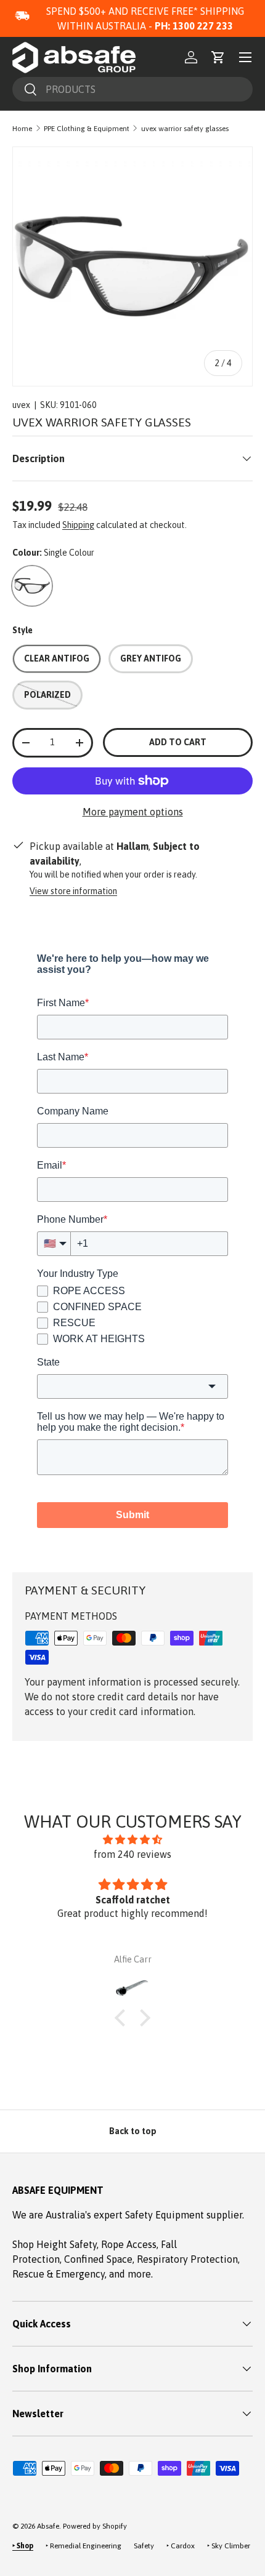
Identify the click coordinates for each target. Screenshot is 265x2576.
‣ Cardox (181, 2546)
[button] (218, 57)
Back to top (133, 2131)
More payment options (133, 812)
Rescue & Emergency (59, 2274)
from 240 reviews (132, 1854)
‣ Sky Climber (229, 2546)
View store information (73, 891)
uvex (21, 405)
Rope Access (129, 2244)
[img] (132, 1839)
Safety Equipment (166, 2215)
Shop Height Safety (55, 2244)
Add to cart (178, 742)
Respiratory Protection (187, 2259)
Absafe (48, 2526)
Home (22, 129)
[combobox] (132, 89)
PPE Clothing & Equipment (87, 129)
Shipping (78, 525)
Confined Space (98, 2259)
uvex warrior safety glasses (185, 129)
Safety (144, 2546)
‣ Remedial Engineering (84, 2546)
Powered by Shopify (95, 2526)
